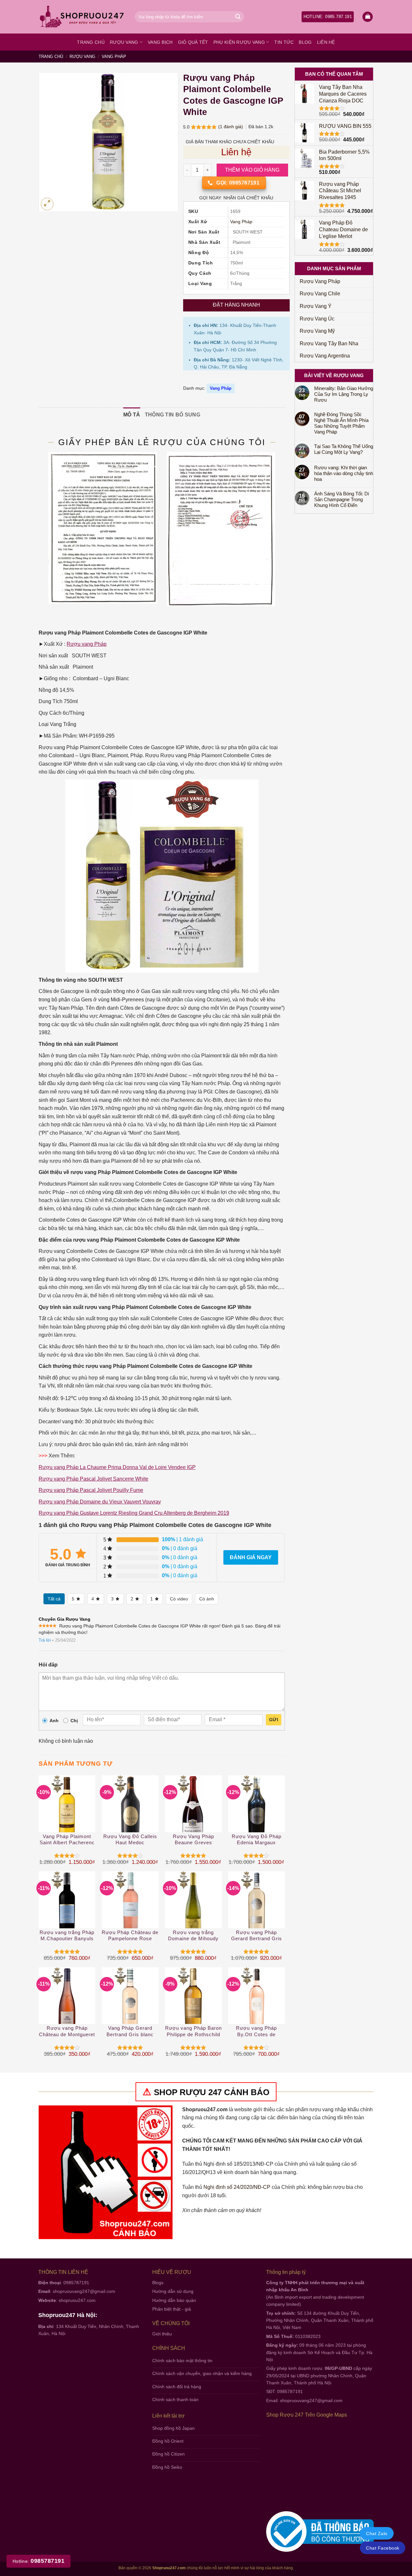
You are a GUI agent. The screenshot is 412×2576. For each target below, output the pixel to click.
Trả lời (45, 1640)
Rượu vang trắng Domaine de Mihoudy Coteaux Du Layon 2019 (193, 1936)
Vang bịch (160, 42)
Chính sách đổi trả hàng (177, 2387)
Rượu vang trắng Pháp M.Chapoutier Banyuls (67, 1936)
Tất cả (54, 1599)
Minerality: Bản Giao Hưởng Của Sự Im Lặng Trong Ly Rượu (344, 394)
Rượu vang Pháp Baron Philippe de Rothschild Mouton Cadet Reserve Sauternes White (193, 2032)
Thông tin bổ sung (173, 415)
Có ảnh (207, 1599)
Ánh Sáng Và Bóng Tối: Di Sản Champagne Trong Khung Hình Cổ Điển (342, 499)
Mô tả (132, 415)
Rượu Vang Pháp (320, 281)
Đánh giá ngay (251, 1557)
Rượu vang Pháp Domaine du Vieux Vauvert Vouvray (100, 1502)
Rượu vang (124, 42)
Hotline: (38, 2561)
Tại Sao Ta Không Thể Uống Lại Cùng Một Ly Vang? (344, 449)
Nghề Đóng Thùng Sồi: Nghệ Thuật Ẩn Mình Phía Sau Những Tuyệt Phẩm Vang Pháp (341, 423)
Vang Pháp (114, 57)
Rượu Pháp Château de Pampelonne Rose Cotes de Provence (130, 1936)
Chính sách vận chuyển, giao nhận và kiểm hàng (202, 2373)
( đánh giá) (231, 127)
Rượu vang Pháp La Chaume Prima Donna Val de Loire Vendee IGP (117, 1467)
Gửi (274, 1720)
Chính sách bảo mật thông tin (182, 2361)
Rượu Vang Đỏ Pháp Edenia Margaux (257, 1840)
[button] (368, 17)
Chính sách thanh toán (175, 2399)
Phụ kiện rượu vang (239, 42)
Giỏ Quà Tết (193, 42)
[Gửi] (238, 17)
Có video (179, 1599)
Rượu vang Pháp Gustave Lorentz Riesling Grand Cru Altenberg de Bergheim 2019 (134, 1513)
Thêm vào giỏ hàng (252, 170)
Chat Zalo (377, 2533)
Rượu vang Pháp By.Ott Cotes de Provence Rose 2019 (257, 2032)
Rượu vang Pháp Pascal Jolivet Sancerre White (94, 1479)
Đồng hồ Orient (168, 2441)
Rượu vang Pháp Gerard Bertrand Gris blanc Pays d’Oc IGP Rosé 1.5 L (257, 1936)
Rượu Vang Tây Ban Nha (329, 343)
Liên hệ (326, 42)
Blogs (158, 2283)
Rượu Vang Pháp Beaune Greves (193, 1840)
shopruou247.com (77, 2300)
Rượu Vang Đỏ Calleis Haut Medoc (130, 1840)
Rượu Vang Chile (320, 294)
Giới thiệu (162, 2334)
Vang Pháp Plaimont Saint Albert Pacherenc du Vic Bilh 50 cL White (67, 1840)
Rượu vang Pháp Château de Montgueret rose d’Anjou (67, 2032)
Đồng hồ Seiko (167, 2467)
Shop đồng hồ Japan (173, 2428)
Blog (305, 42)
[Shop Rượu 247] (82, 17)
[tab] (132, 415)
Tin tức (284, 42)
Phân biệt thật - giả (172, 2309)
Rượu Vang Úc (317, 319)
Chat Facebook (383, 2548)
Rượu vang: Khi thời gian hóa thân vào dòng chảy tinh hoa (344, 473)
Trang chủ (91, 42)
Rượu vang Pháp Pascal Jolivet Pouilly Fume (91, 1490)
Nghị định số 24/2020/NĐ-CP (237, 2187)
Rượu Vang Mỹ (317, 331)
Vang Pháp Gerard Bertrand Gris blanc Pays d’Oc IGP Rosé (130, 2032)
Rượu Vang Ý (316, 306)
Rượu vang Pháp (87, 644)
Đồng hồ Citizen (169, 2454)
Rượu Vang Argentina (325, 356)
